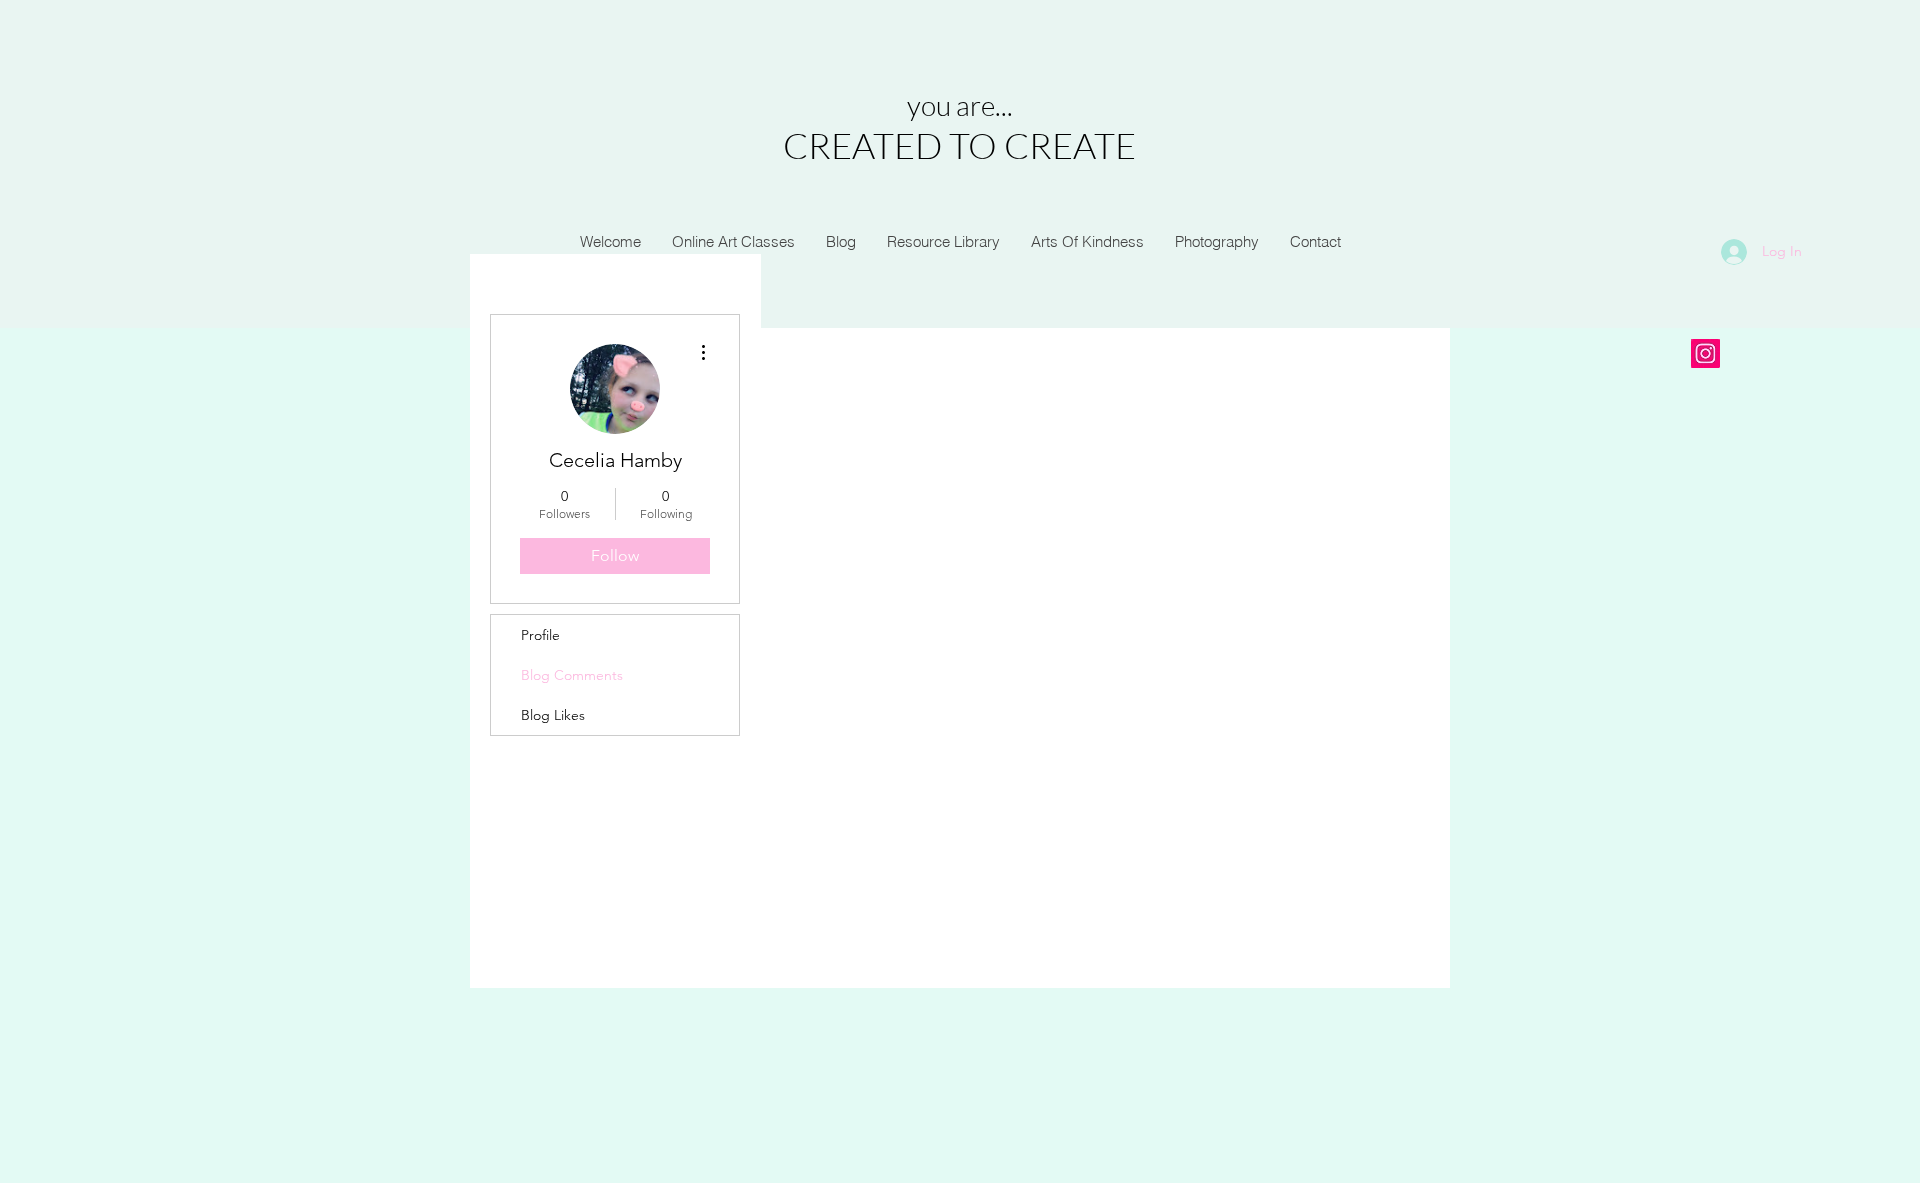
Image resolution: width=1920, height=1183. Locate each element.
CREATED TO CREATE (959, 145)
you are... (960, 105)
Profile (540, 635)
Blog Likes (553, 715)
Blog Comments (572, 675)
